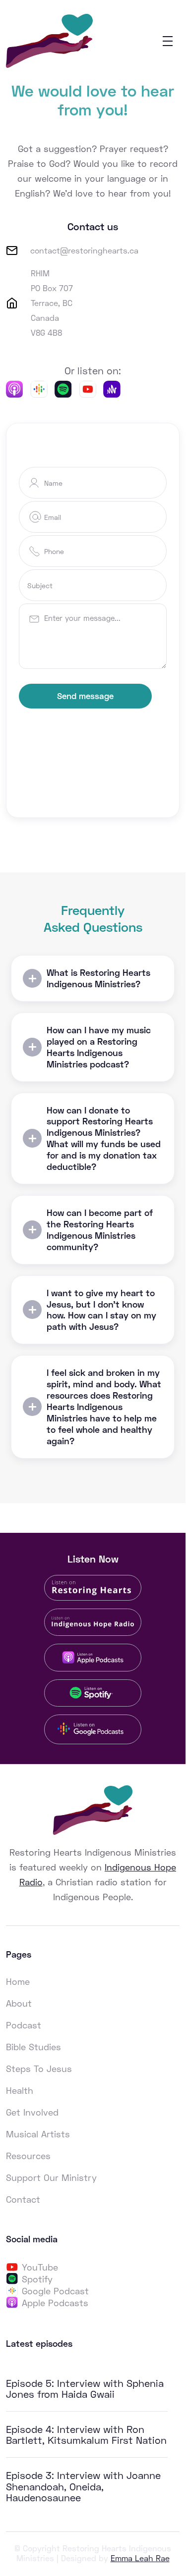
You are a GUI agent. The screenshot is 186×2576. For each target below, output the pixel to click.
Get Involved (32, 2112)
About (19, 2003)
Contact (23, 2199)
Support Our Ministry (51, 2177)
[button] (168, 41)
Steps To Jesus (39, 2069)
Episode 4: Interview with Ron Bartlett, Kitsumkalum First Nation (86, 2434)
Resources (28, 2156)
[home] (49, 41)
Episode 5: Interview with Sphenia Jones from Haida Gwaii (85, 2388)
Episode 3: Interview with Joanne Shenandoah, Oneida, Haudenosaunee (83, 2486)
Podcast (24, 2025)
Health (20, 2090)
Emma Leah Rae (140, 2558)
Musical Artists (38, 2134)
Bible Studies (33, 2047)
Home (18, 1981)
